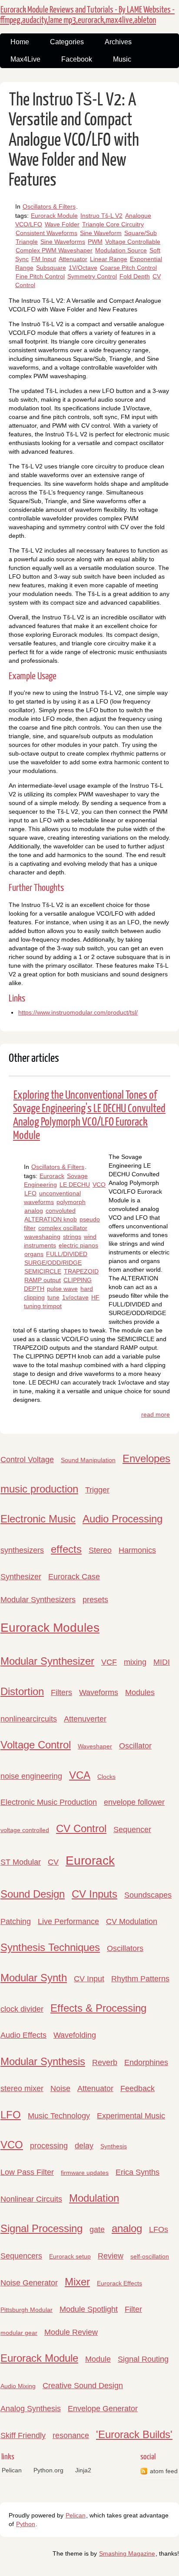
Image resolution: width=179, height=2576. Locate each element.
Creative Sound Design (83, 2386)
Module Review (71, 2332)
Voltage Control (36, 1745)
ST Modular (21, 1862)
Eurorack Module (54, 216)
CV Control (81, 1828)
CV (53, 1862)
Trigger (97, 1490)
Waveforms (99, 1692)
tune (53, 1297)
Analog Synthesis (31, 2409)
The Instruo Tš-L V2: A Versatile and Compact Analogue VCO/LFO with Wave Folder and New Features (74, 141)
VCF (109, 1662)
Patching (16, 1921)
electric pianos (78, 1245)
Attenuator (73, 259)
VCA (80, 1775)
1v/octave (75, 1297)
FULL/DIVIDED (67, 1254)
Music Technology (59, 2116)
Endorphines (146, 2062)
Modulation (94, 2198)
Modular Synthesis (43, 2061)
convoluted (61, 1211)
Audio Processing (123, 1519)
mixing (135, 1662)
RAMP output (43, 1280)
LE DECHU (75, 1185)
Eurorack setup (70, 2256)
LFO (30, 1193)
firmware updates (85, 2173)
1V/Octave (83, 268)
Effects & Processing (98, 2008)
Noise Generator (29, 2283)
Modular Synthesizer (47, 1661)
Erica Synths (138, 2172)
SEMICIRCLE (43, 1271)
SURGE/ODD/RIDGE (53, 1263)
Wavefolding (75, 2035)
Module (98, 2359)
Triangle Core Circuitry (113, 224)
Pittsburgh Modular (27, 2310)
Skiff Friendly (23, 2435)
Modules (140, 1692)
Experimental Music (131, 2116)
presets (95, 1600)
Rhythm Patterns (140, 1979)
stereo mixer (22, 2088)
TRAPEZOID (81, 1271)
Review (111, 2256)
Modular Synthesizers (38, 1600)
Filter (133, 2309)
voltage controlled (25, 1830)
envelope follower (134, 1802)
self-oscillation (150, 2256)
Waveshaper (95, 1746)
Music (122, 59)
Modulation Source (121, 250)
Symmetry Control (92, 276)
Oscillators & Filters (49, 206)
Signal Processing (41, 2228)
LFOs (159, 2229)
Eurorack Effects (119, 2283)
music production (39, 1489)
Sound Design (33, 1894)
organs (34, 1254)
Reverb (105, 2062)
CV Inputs (94, 1894)
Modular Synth (34, 1978)
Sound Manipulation (88, 1460)
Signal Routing (143, 2359)
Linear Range (109, 259)
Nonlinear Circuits (31, 2199)
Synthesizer (21, 1577)
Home (20, 42)
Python (26, 2524)
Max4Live (25, 59)
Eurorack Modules (50, 1628)
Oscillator (135, 1746)
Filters (61, 1692)
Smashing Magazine (127, 2553)
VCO (99, 1185)
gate (97, 2229)
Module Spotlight (89, 2309)
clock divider (22, 2009)
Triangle (27, 242)
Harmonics (137, 1550)
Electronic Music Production (49, 1802)
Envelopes (146, 1458)
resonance (71, 2435)
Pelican (12, 2470)
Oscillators (125, 1948)
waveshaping (42, 1237)
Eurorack (52, 1176)
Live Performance (68, 1921)
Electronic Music (38, 1519)
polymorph (71, 1202)
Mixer (77, 2282)
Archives (118, 42)
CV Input (89, 1979)
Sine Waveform (101, 233)
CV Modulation (132, 1921)
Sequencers (21, 2256)
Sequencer (132, 1830)
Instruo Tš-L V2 (101, 216)
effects (66, 1549)
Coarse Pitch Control (128, 268)
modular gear (19, 2333)
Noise (60, 2088)
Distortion (22, 1691)
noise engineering (31, 1776)
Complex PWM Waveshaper (54, 250)
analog (34, 1211)
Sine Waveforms (63, 242)
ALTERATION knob (51, 1219)
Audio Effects (23, 2035)
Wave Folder (62, 224)
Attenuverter (85, 1719)
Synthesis (114, 2146)
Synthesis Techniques (50, 1947)
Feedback (138, 2088)
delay (84, 2146)
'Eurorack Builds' (134, 2434)
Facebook (77, 59)
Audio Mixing (18, 2386)
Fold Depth (135, 276)
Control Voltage (27, 1460)
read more (156, 1414)
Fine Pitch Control (40, 276)
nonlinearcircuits (29, 1719)
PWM (95, 242)
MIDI (162, 1662)
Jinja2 (83, 2470)
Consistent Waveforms (46, 233)
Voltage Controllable (133, 242)
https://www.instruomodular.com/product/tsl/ (78, 1012)
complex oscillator (63, 1228)
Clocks (106, 1777)
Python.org (48, 2470)
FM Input (44, 259)
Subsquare (51, 268)
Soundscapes (148, 1895)
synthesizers (22, 1550)
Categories (67, 42)
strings (72, 1237)
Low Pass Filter (27, 2172)
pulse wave (62, 1289)
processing (49, 2146)
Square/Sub (141, 233)
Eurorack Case (74, 1577)
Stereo (100, 1550)
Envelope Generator (103, 2409)
